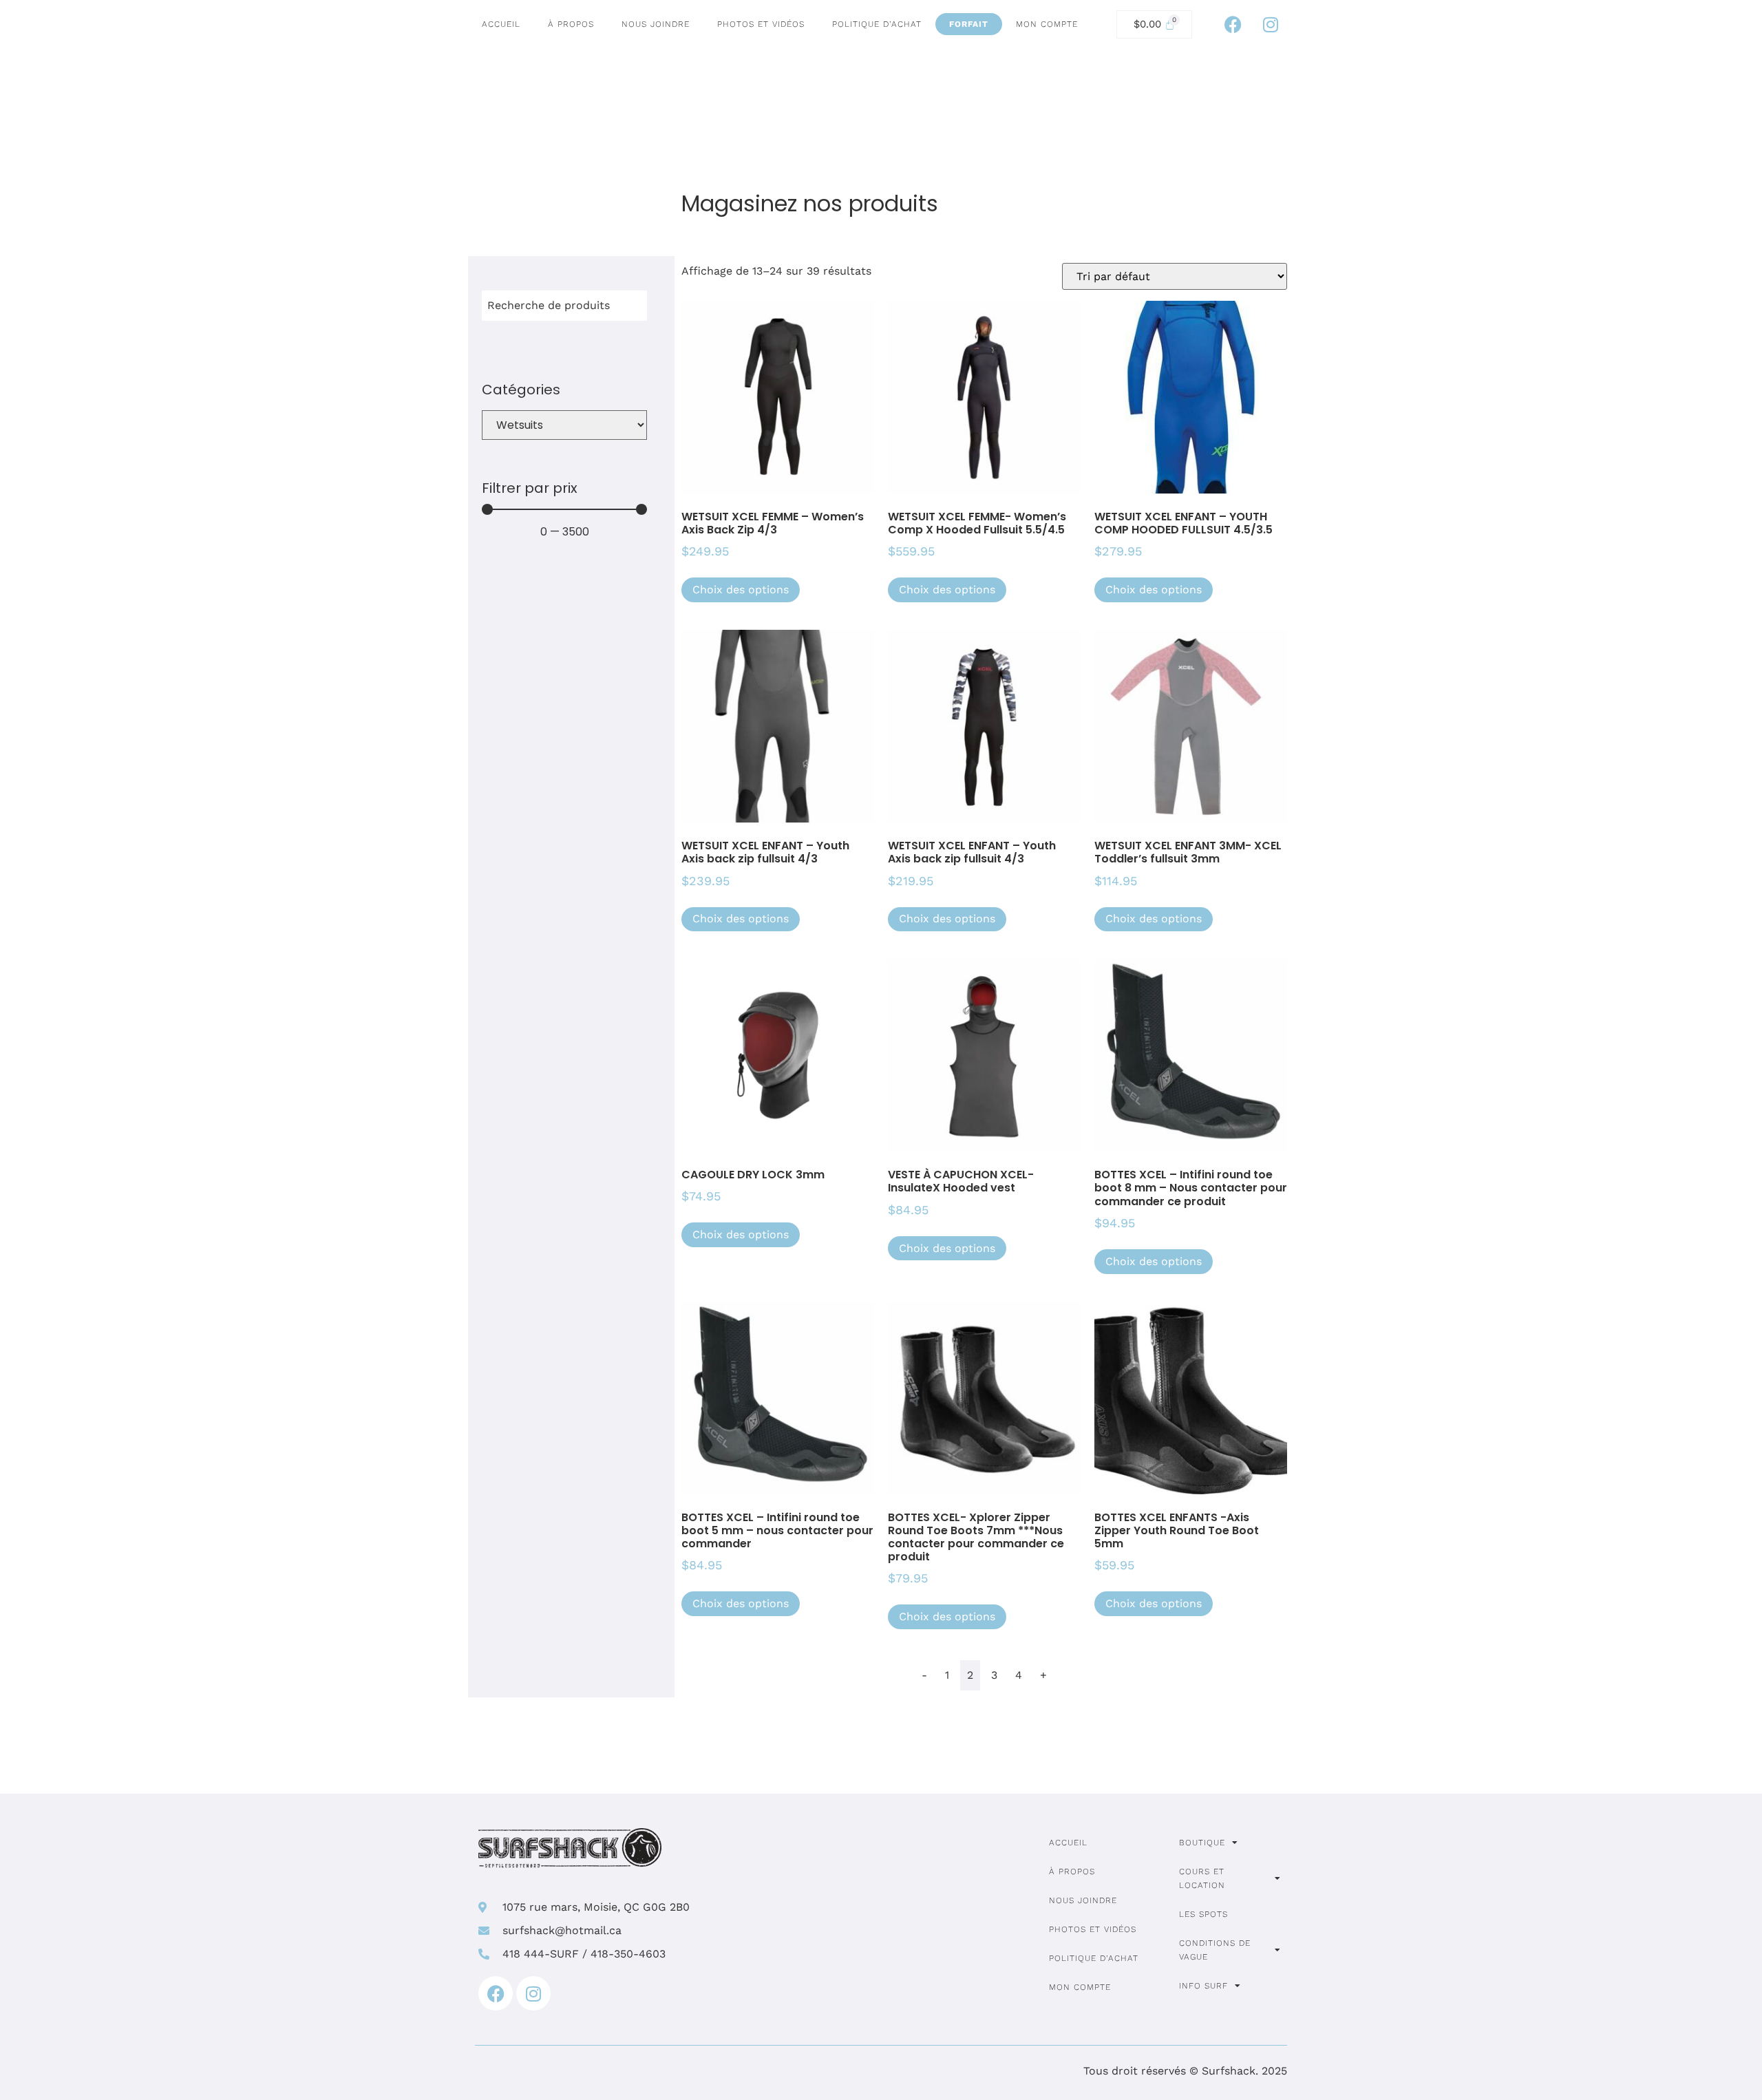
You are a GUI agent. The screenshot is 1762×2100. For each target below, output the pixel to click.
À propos (571, 24)
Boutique (1202, 1843)
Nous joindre (656, 24)
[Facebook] (1233, 24)
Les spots (1203, 1914)
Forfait (969, 24)
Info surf (1203, 1986)
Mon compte (1047, 24)
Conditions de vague (1215, 1950)
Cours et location (1202, 1878)
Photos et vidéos (761, 24)
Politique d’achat (877, 24)
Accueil (501, 24)
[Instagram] (1271, 24)
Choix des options (741, 590)
